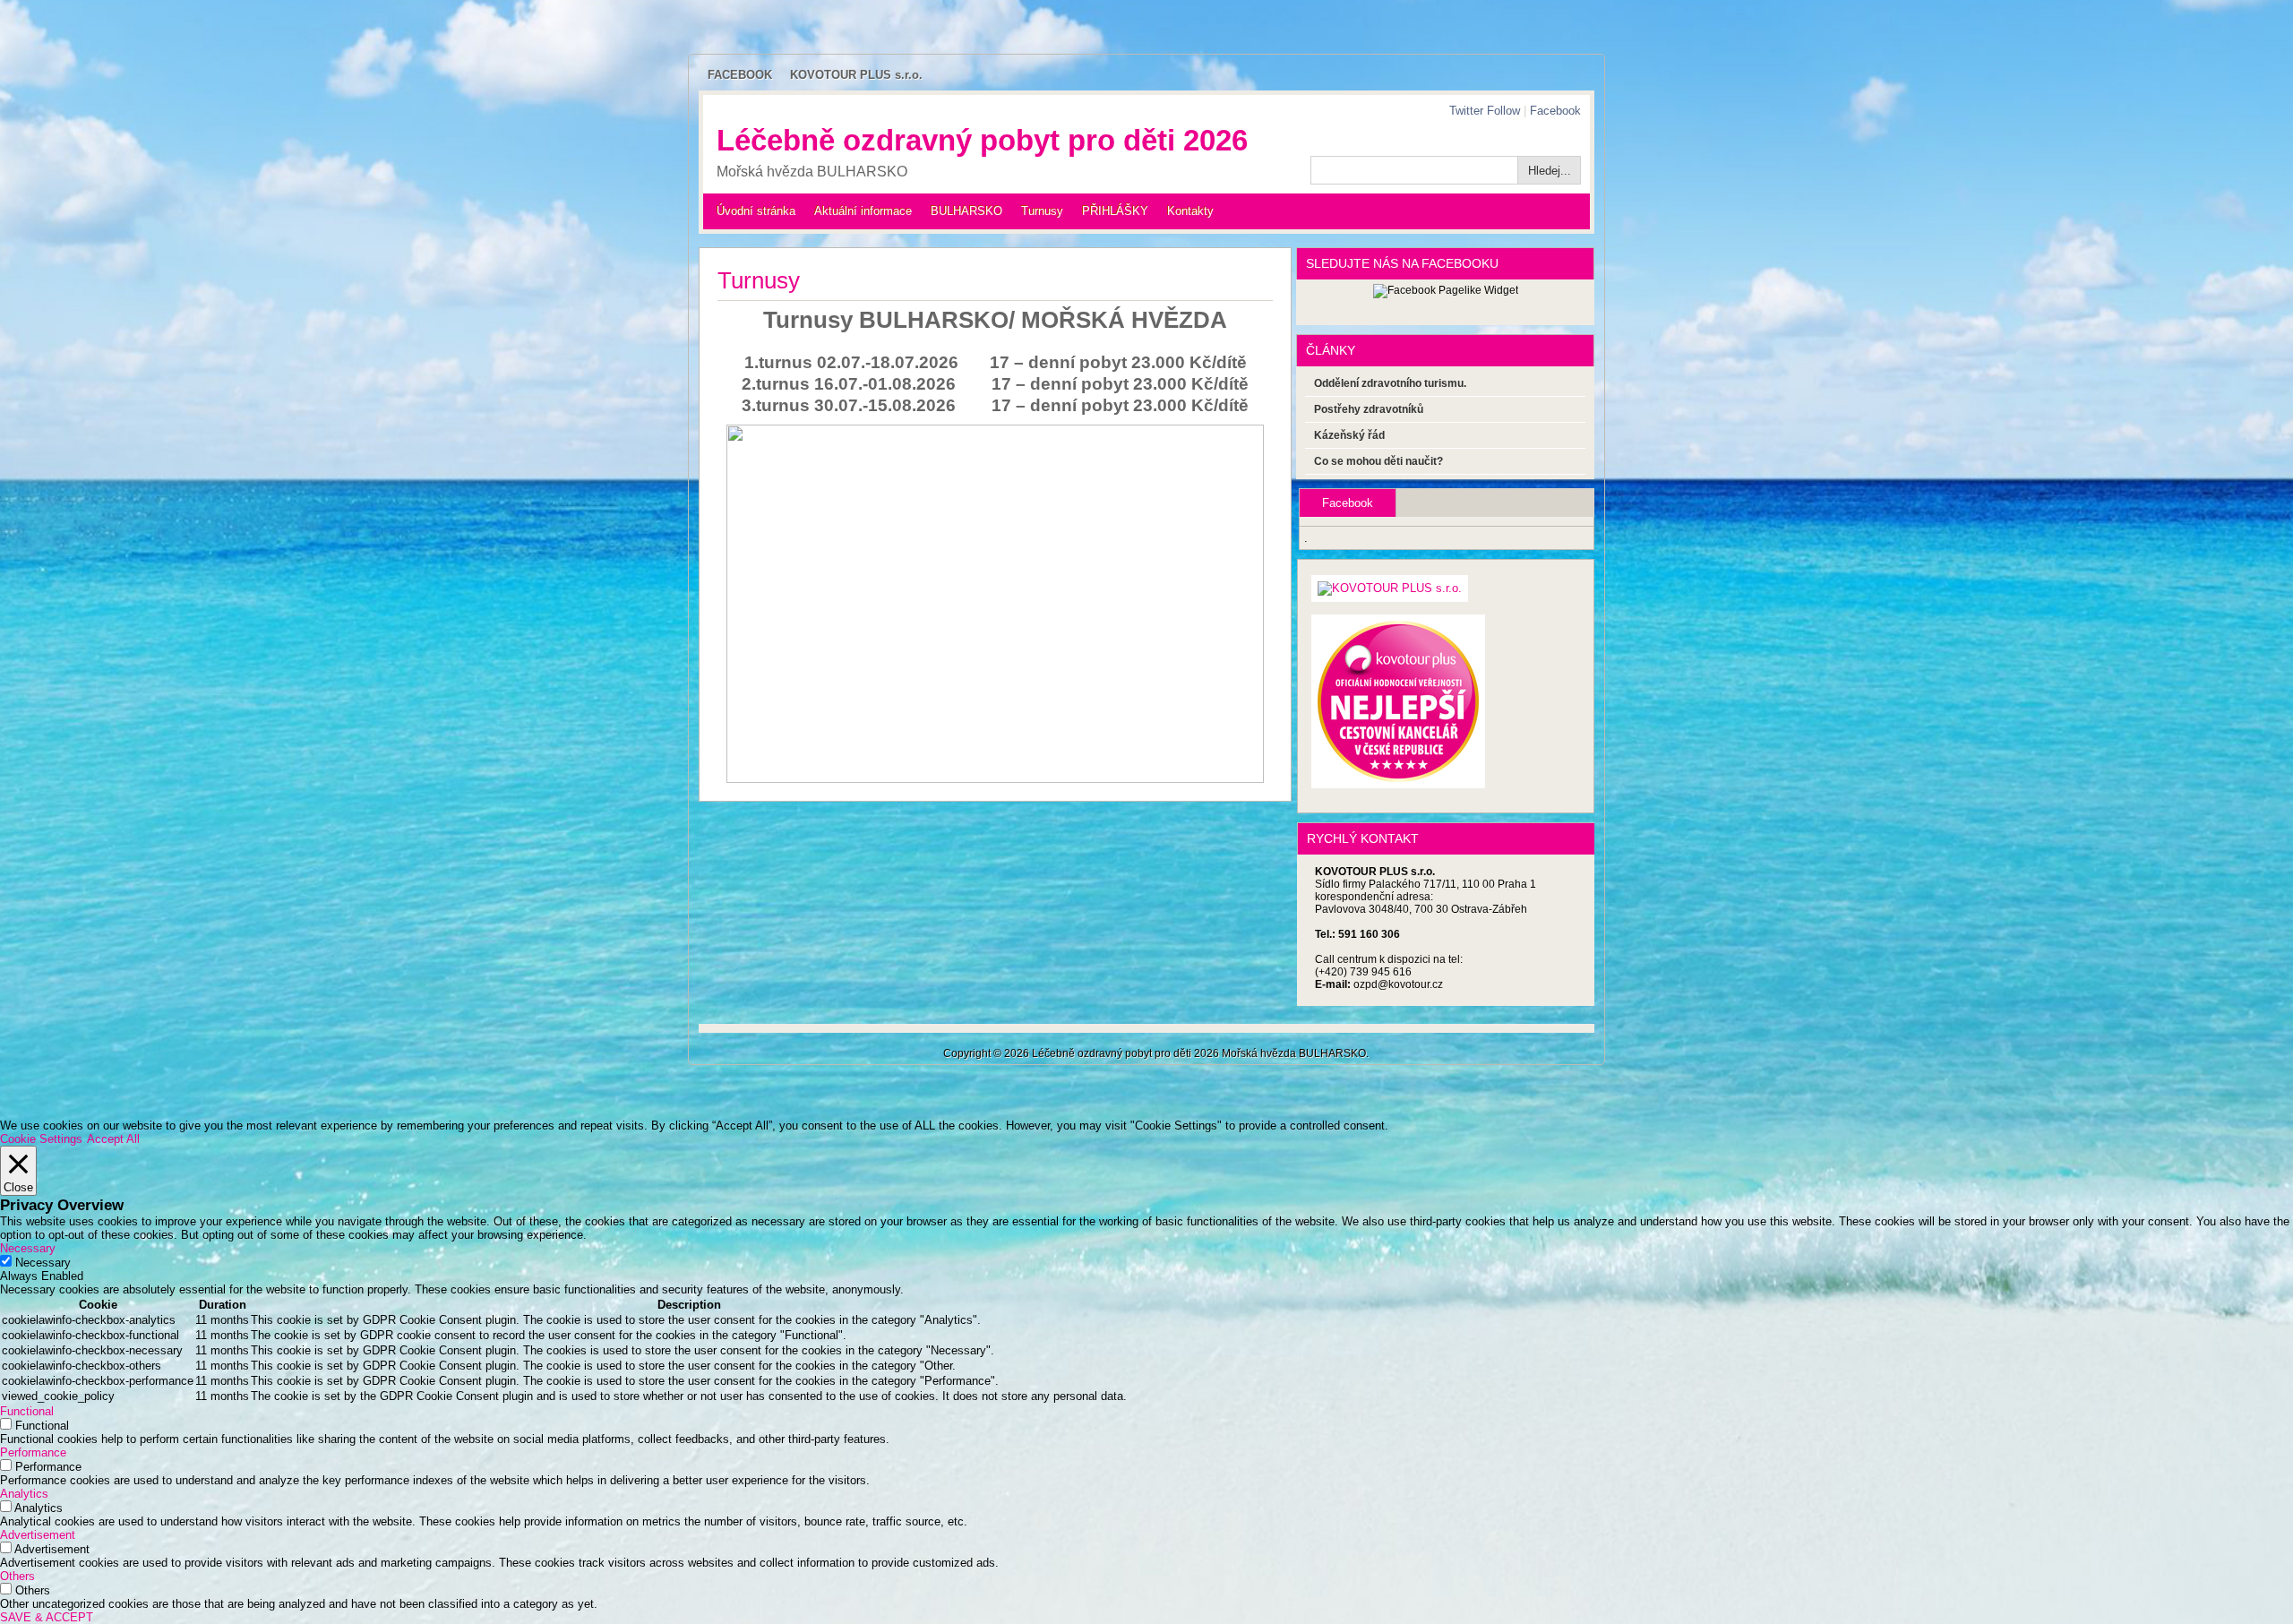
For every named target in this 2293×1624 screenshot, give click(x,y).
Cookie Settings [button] (41, 1139)
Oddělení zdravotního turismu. (1390, 383)
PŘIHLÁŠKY (1115, 211)
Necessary (43, 1263)
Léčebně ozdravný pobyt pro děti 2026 (982, 140)
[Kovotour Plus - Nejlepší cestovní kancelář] (1398, 775)
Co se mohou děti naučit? (1378, 461)
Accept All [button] (113, 1139)
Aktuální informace (863, 211)
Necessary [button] (28, 1248)
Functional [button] (27, 1411)
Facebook (1555, 111)
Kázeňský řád (1349, 435)
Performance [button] (33, 1452)
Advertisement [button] (38, 1535)
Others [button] (17, 1576)
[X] (1390, 589)
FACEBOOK (740, 75)
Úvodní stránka (756, 211)
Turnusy (1042, 211)
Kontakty (1190, 211)
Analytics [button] (24, 1494)
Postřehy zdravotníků (1369, 409)
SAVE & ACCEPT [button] (47, 1617)
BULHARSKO (966, 211)
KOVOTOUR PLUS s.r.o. (856, 75)
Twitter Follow (1485, 111)
